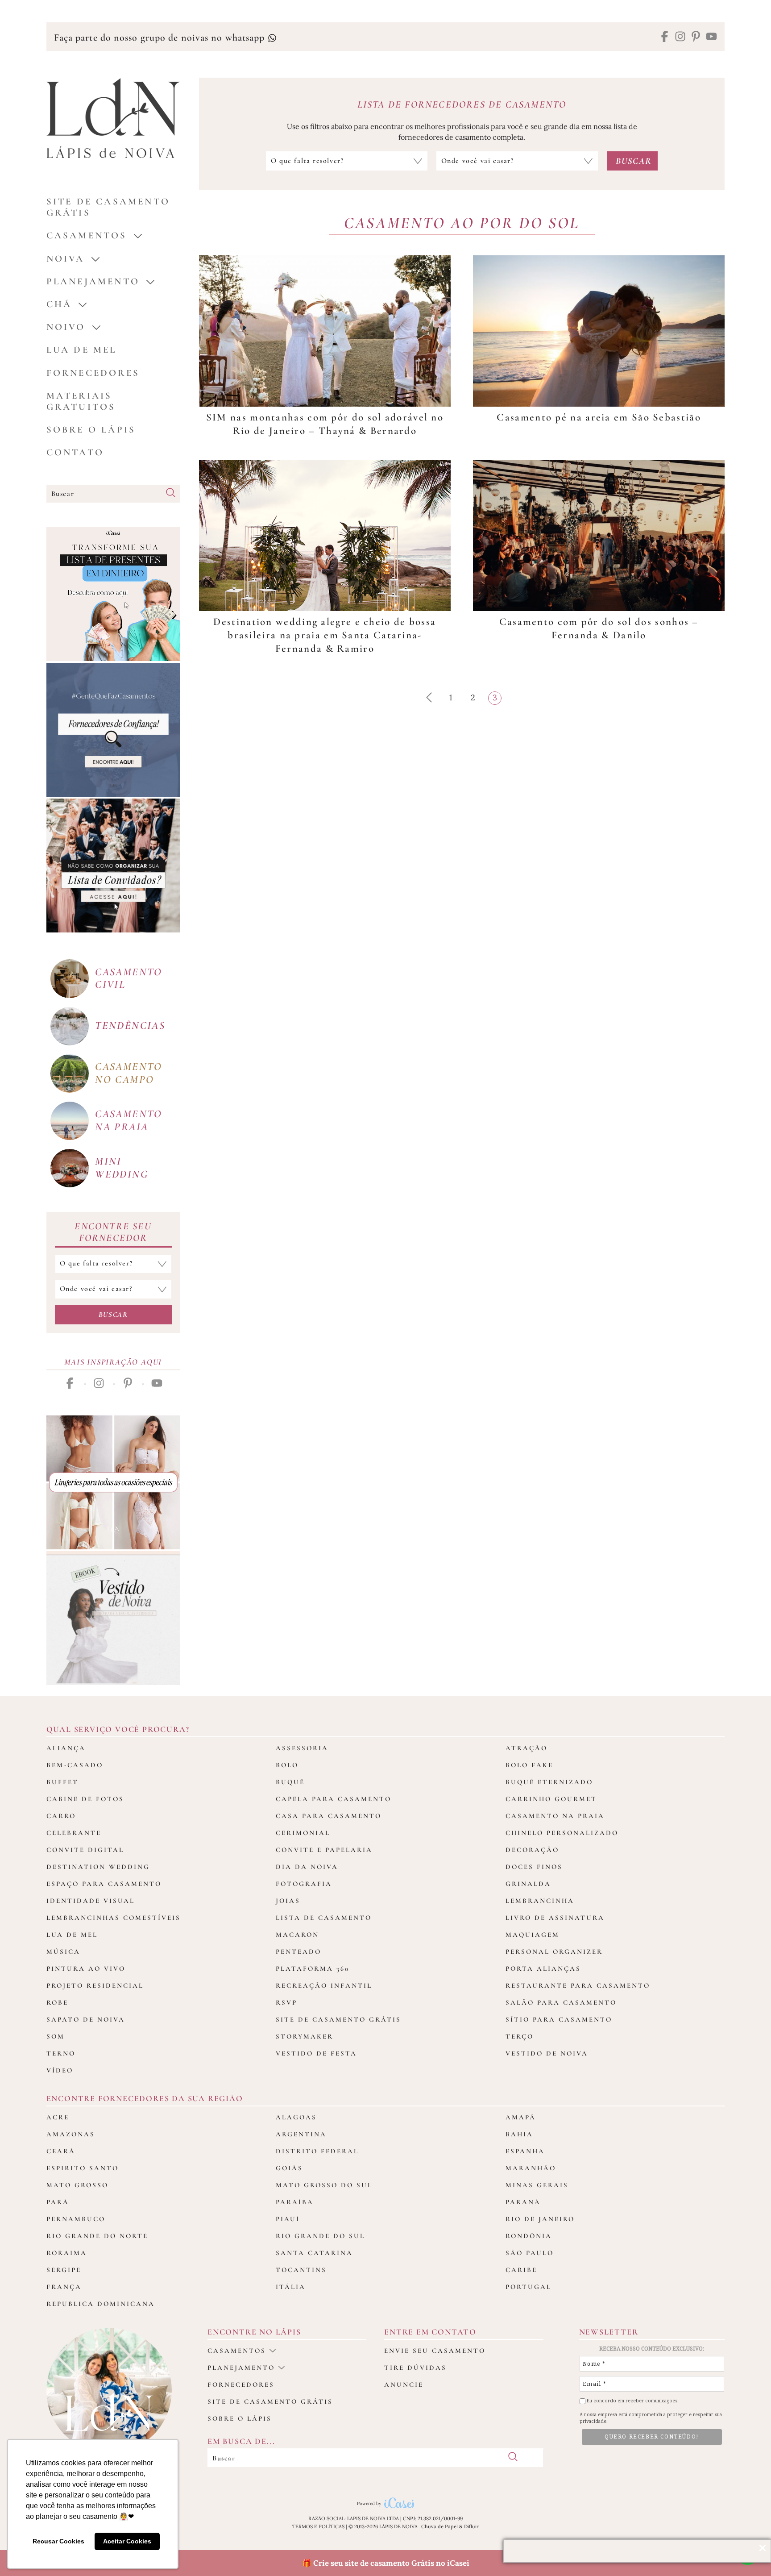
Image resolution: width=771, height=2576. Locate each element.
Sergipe (64, 2270)
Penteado (298, 1952)
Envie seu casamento (435, 2351)
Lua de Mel (82, 350)
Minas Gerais (537, 2185)
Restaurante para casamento (578, 1985)
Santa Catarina (314, 2253)
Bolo (287, 1765)
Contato (75, 452)
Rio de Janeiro (540, 2219)
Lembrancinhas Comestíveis (114, 1918)
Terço (520, 2036)
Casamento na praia (129, 1120)
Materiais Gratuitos (81, 401)
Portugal (529, 2287)
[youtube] (711, 37)
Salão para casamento (561, 2002)
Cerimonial (303, 1833)
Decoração (532, 1850)
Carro (61, 1816)
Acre (58, 2117)
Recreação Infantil (324, 1985)
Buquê (290, 1782)
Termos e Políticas (318, 2526)
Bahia (519, 2134)
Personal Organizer (554, 1952)
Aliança (66, 1748)
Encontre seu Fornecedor (113, 1232)
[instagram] (680, 37)
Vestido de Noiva (547, 2053)
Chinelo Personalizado (562, 1833)
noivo (66, 327)
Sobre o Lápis (91, 430)
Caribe (521, 2270)
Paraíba (295, 2202)
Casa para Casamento (329, 1816)
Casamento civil (129, 978)
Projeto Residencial (95, 1985)
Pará (58, 2202)
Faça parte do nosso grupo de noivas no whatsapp (161, 37)
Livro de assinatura (555, 1918)
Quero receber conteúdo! (652, 2437)
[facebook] (665, 37)
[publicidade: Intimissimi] (113, 1482)
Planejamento (93, 281)
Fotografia (304, 1884)
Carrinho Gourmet (551, 1799)
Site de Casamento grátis (108, 207)
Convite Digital (85, 1850)
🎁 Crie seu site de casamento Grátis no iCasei (386, 2563)
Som (56, 2036)
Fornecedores (93, 373)
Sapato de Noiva (86, 2019)
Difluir (471, 2526)
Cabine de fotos (85, 1799)
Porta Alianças (543, 1968)
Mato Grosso (77, 2185)
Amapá (521, 2117)
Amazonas (71, 2134)
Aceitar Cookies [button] (127, 2541)
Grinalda (528, 1884)
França (64, 2287)
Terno (61, 2053)
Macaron (297, 1935)
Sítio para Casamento (559, 2019)
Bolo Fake (529, 1765)
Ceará (61, 2151)
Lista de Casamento (324, 1918)
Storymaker (305, 2036)
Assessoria (302, 1748)
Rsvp (286, 2002)
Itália (291, 2287)
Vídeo (60, 2070)
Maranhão (531, 2168)
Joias (288, 1901)
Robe (57, 2002)
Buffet (62, 1782)
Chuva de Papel (439, 2526)
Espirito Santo (83, 2168)
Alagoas (296, 2117)
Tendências (130, 1026)
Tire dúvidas (415, 2368)
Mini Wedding (122, 1168)
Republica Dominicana (101, 2304)
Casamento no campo (129, 1073)
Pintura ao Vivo (86, 1968)
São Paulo (530, 2253)
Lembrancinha (540, 1901)
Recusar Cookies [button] (58, 2541)
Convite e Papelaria (324, 1850)
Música (63, 1952)
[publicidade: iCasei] (113, 594)
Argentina (301, 2134)
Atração (526, 1748)
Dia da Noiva (307, 1867)
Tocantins (301, 2270)
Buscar (113, 1315)
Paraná (523, 2202)
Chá (59, 304)
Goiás (289, 2168)
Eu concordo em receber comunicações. (632, 2401)
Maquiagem (533, 1935)
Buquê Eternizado (549, 1782)
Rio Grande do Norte (97, 2236)
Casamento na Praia (555, 1816)
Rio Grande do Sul (320, 2236)
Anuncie (404, 2385)
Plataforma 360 (313, 1968)
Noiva (66, 259)
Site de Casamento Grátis (338, 2019)
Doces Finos (534, 1867)
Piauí (288, 2219)
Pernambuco (76, 2219)
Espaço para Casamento (104, 1884)
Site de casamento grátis (270, 2401)
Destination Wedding (98, 1867)
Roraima (67, 2253)
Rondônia (529, 2236)
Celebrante (74, 1833)
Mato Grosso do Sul (324, 2185)
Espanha (525, 2151)
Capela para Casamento (334, 1799)
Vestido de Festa (316, 2053)
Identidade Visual (91, 1901)
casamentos (87, 235)
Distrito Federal (317, 2151)
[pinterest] (696, 37)
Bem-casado (75, 1765)
